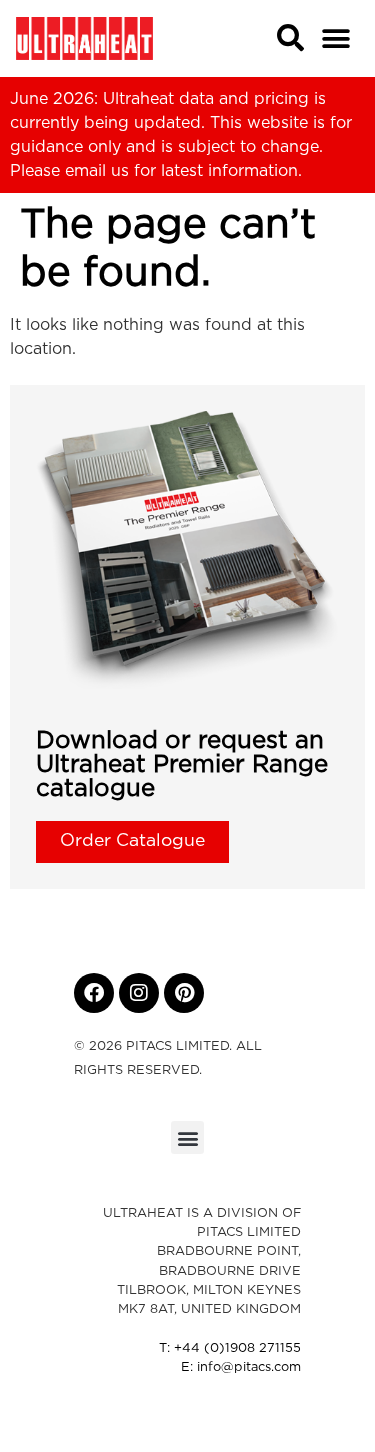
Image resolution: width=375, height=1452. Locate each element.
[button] (336, 38)
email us (97, 171)
